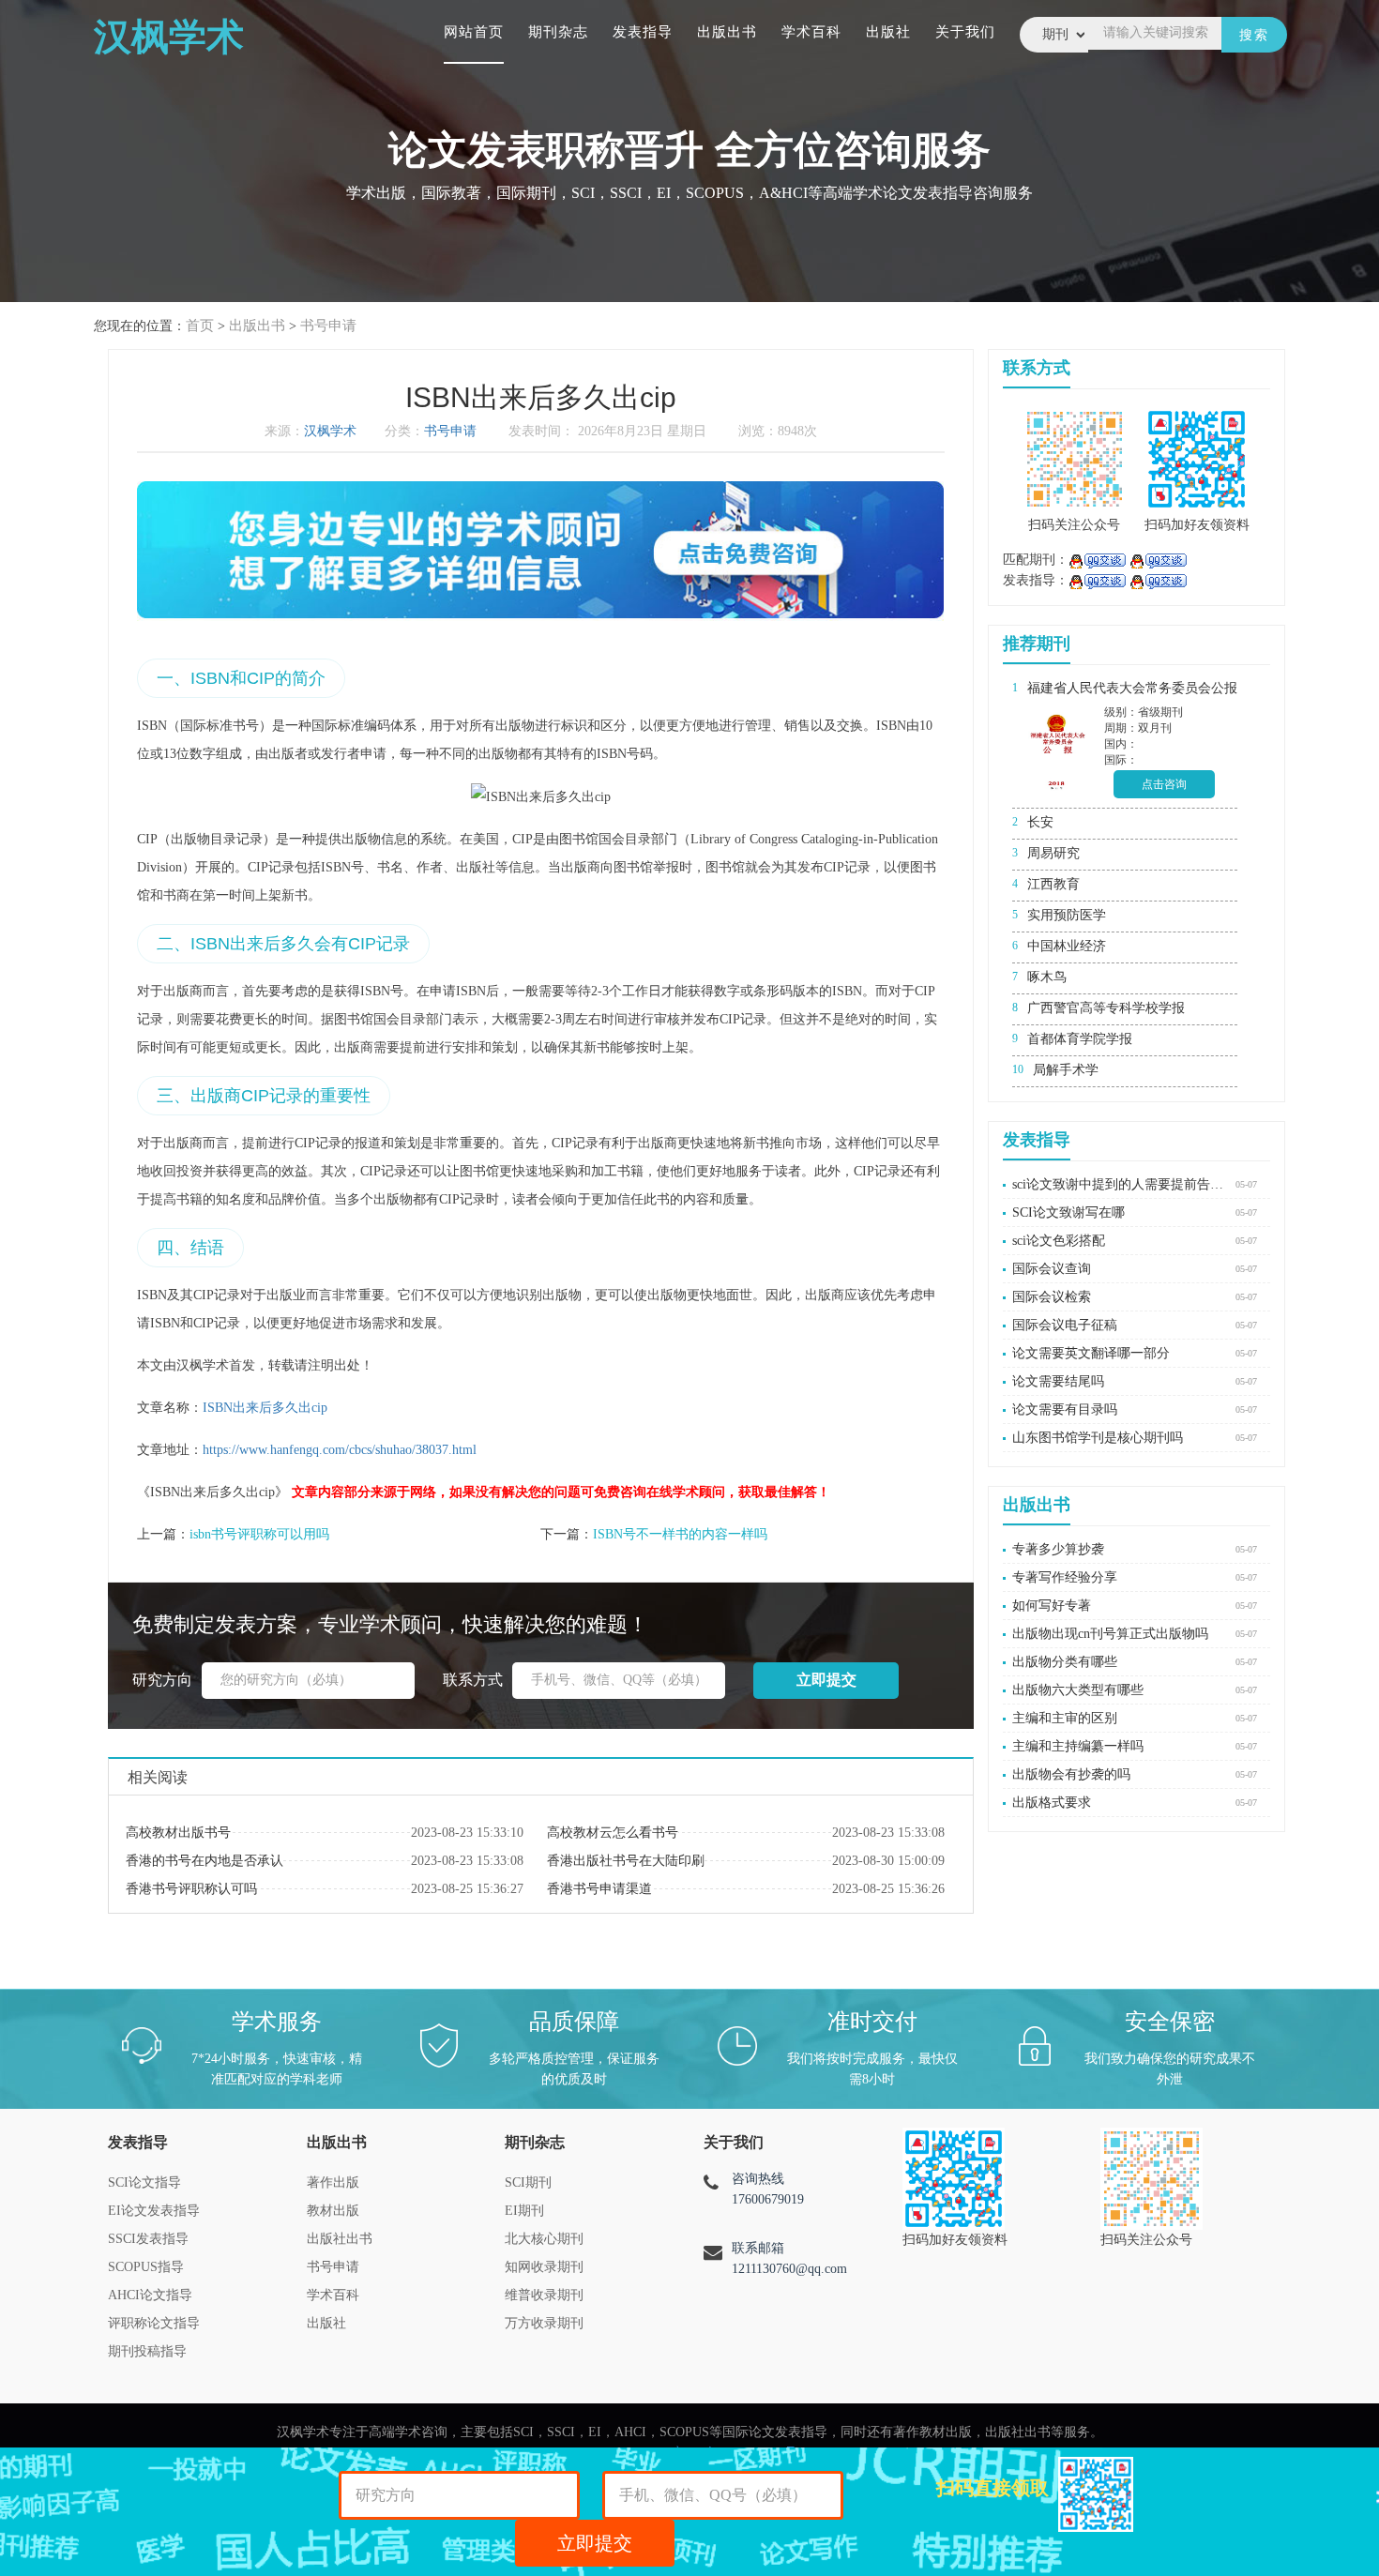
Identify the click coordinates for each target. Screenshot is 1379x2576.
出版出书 (727, 32)
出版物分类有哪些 (1065, 1662)
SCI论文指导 (144, 2182)
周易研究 (1053, 853)
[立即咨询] (1097, 560)
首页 (200, 326)
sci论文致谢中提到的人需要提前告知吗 (1119, 1184)
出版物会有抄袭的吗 (1071, 1774)
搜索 (1254, 35)
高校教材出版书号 (178, 1833)
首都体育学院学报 (1080, 1039)
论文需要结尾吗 (1058, 1381)
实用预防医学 (1067, 915)
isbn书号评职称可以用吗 (259, 1534)
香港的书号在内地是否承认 (205, 1861)
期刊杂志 (558, 32)
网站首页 (474, 32)
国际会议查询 (1052, 1269)
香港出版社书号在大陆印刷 (626, 1861)
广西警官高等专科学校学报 (1106, 1008)
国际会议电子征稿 (1065, 1325)
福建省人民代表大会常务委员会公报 (1132, 688)
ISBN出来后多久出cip (265, 1408)
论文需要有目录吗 (1065, 1409)
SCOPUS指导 (146, 2267)
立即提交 (595, 2543)
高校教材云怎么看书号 (613, 1833)
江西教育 (1053, 884)
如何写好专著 (1052, 1606)
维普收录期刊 (544, 2295)
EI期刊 (524, 2211)
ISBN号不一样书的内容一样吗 (680, 1534)
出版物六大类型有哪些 (1078, 1690)
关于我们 (965, 32)
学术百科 (811, 32)
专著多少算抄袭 (1058, 1549)
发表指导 (643, 32)
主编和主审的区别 (1065, 1718)
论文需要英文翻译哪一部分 (1091, 1353)
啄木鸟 (1047, 977)
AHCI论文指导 (150, 2295)
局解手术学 (1066, 1070)
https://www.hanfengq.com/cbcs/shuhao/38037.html (340, 1450)
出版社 (888, 32)
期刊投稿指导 (147, 2351)
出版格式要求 (1052, 1803)
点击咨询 (1164, 784)
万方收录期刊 (544, 2323)
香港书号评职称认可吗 (191, 1889)
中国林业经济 (1067, 946)
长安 (1040, 822)
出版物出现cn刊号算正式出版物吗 (1110, 1634)
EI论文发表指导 (154, 2211)
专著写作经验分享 (1065, 1577)
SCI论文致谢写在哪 (1068, 1212)
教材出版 (333, 2211)
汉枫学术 (330, 431)
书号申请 (328, 326)
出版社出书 (340, 2239)
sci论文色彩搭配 (1059, 1241)
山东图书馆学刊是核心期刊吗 (1098, 1438)
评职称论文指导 (154, 2323)
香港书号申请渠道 (599, 1889)
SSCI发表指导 (148, 2239)
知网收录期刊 (544, 2267)
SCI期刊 (528, 2182)
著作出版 (333, 2182)
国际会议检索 (1052, 1297)
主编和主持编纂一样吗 (1078, 1746)
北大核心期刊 (544, 2239)
